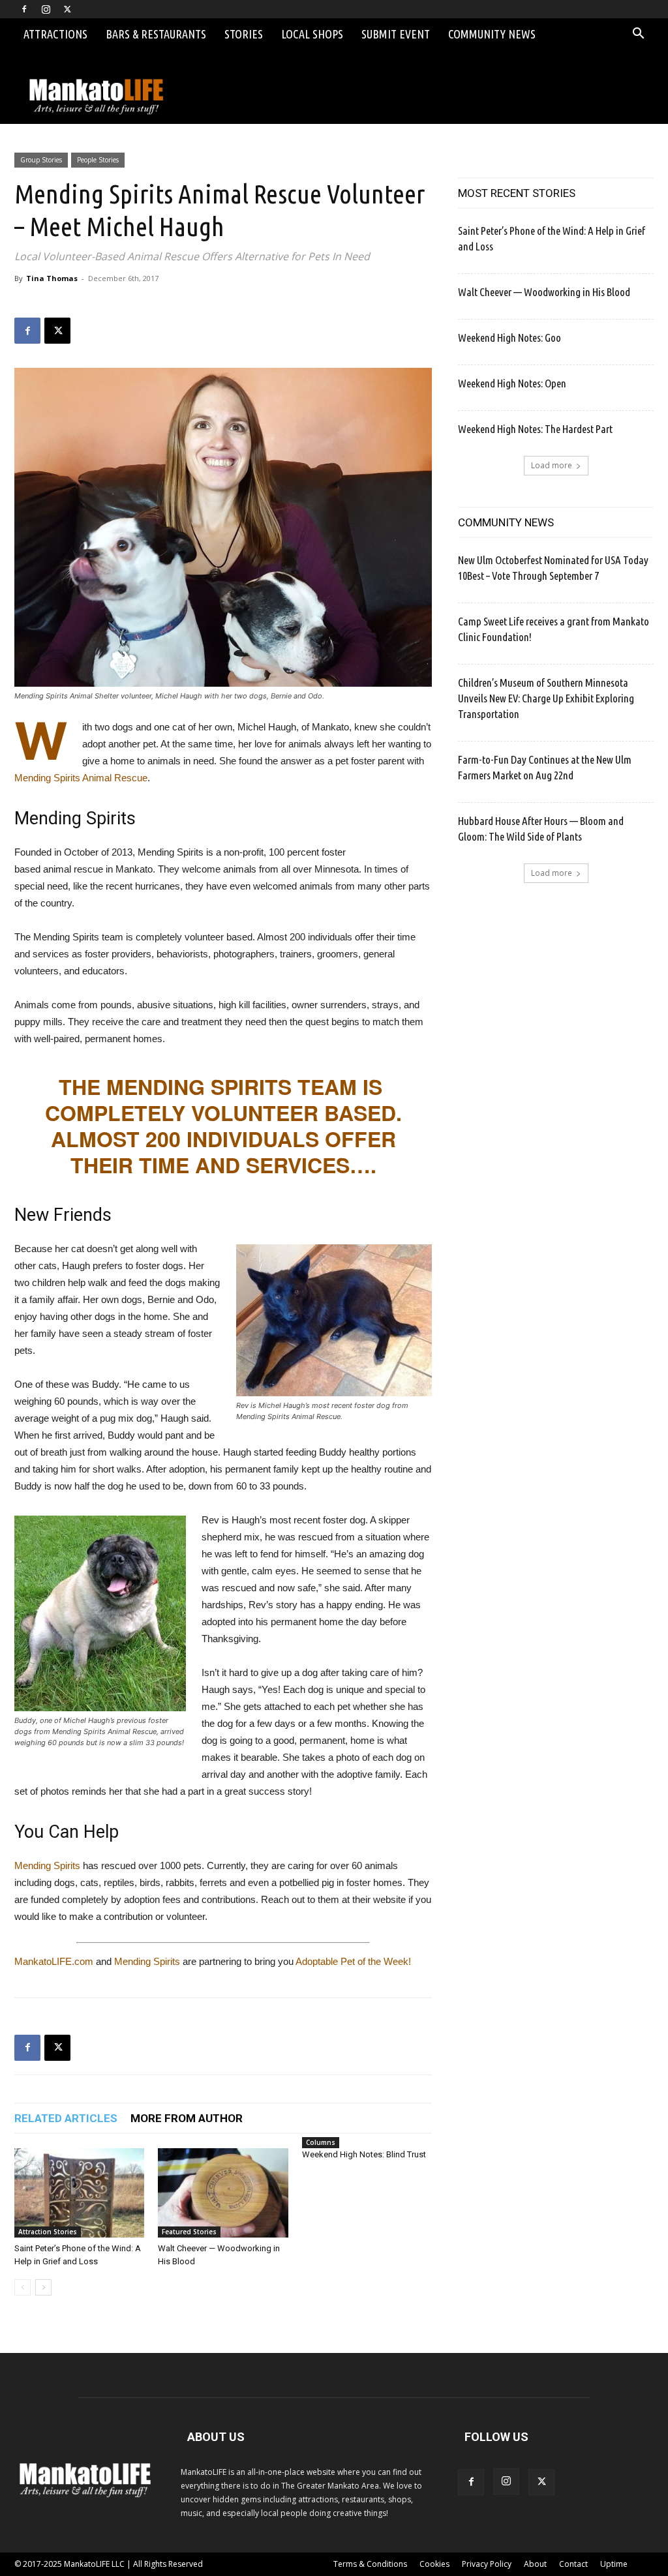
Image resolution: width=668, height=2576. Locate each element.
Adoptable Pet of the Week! (353, 1961)
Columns (321, 2142)
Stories (244, 34)
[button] (638, 35)
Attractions (55, 34)
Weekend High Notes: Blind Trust (364, 2154)
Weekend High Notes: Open (512, 383)
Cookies (434, 2564)
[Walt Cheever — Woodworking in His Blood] (223, 2193)
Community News (492, 34)
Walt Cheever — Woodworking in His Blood (544, 292)
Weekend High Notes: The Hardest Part (535, 429)
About (535, 2564)
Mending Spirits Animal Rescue (81, 778)
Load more (552, 465)
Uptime (614, 2564)
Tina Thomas (52, 278)
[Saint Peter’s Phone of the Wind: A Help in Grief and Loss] (79, 2193)
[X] (67, 9)
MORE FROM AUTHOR (187, 2118)
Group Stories (41, 160)
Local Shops (312, 34)
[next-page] (43, 2287)
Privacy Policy (487, 2564)
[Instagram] (46, 9)
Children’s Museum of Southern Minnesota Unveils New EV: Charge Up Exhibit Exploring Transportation (546, 698)
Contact (573, 2564)
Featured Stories (189, 2232)
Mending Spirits (47, 1865)
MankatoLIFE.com (54, 1961)
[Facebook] (24, 9)
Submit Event (396, 34)
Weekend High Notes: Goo (509, 337)
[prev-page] (23, 2287)
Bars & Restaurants (156, 34)
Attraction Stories (48, 2232)
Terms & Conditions (370, 2564)
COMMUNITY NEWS (506, 522)
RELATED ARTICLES (66, 2118)
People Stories (98, 160)
